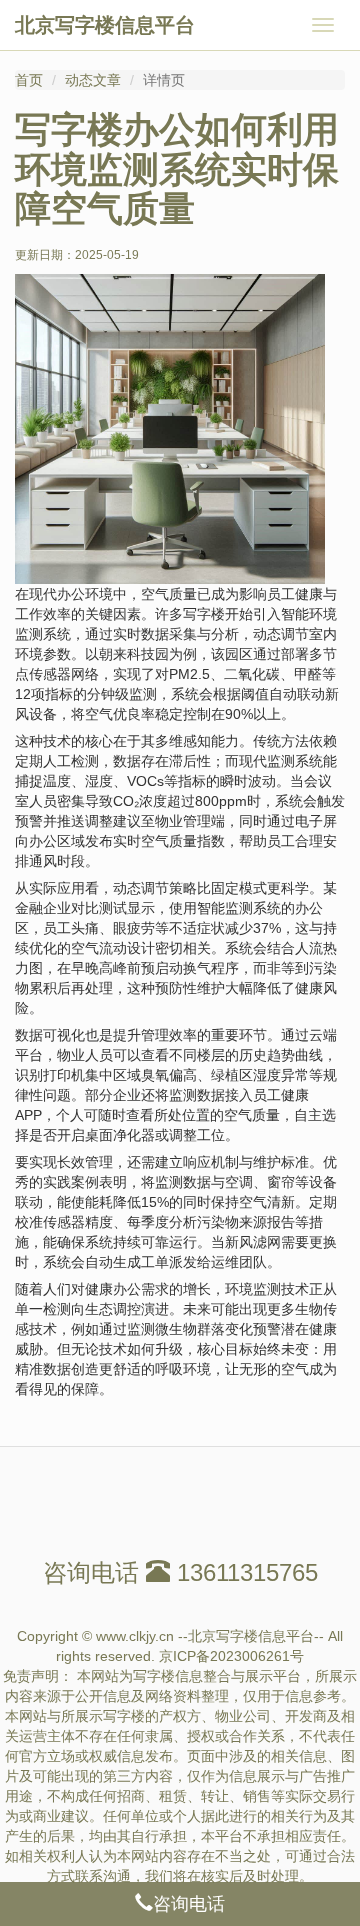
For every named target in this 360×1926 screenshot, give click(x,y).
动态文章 (93, 80)
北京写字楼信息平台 (105, 25)
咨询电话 (189, 1904)
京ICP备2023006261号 (231, 1656)
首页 (29, 80)
